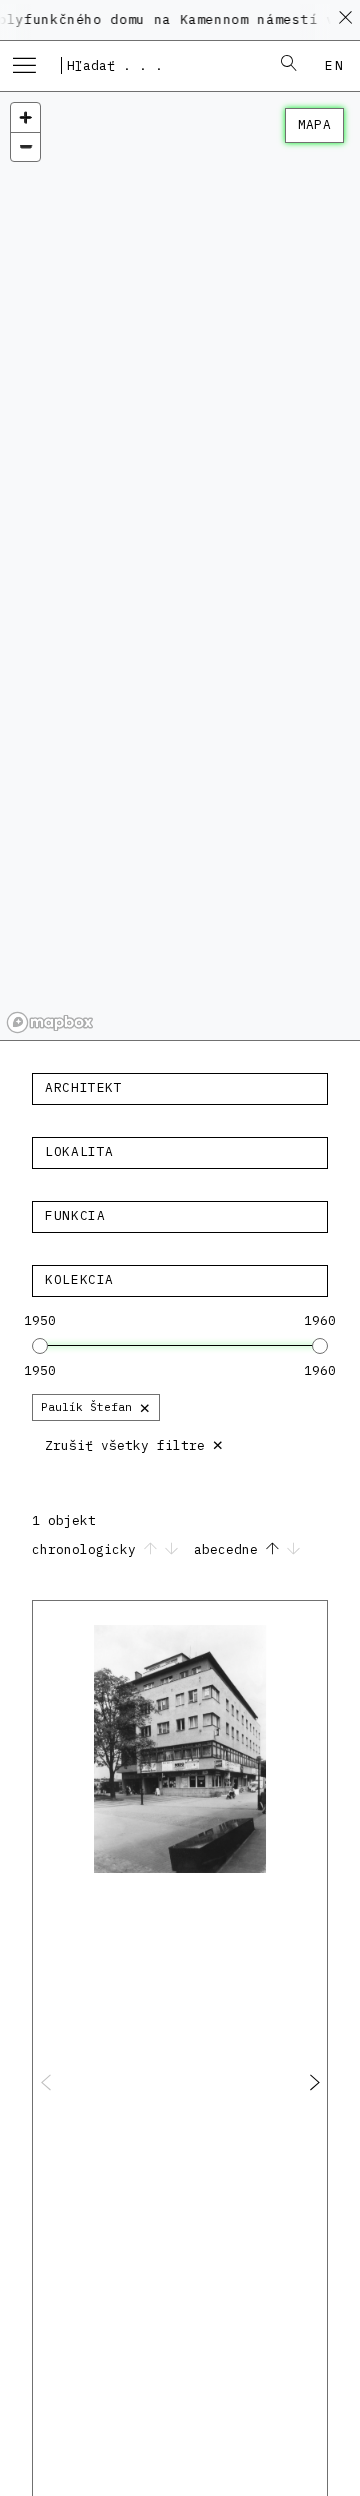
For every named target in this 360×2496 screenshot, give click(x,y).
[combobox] (159, 65)
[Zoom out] (25, 146)
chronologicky (88, 1549)
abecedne (230, 1549)
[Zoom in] (25, 117)
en (334, 65)
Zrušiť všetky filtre (134, 1443)
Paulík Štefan (96, 1406)
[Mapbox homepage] (50, 1022)
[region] (180, 566)
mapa (314, 124)
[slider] (40, 1346)
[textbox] (180, 1088)
